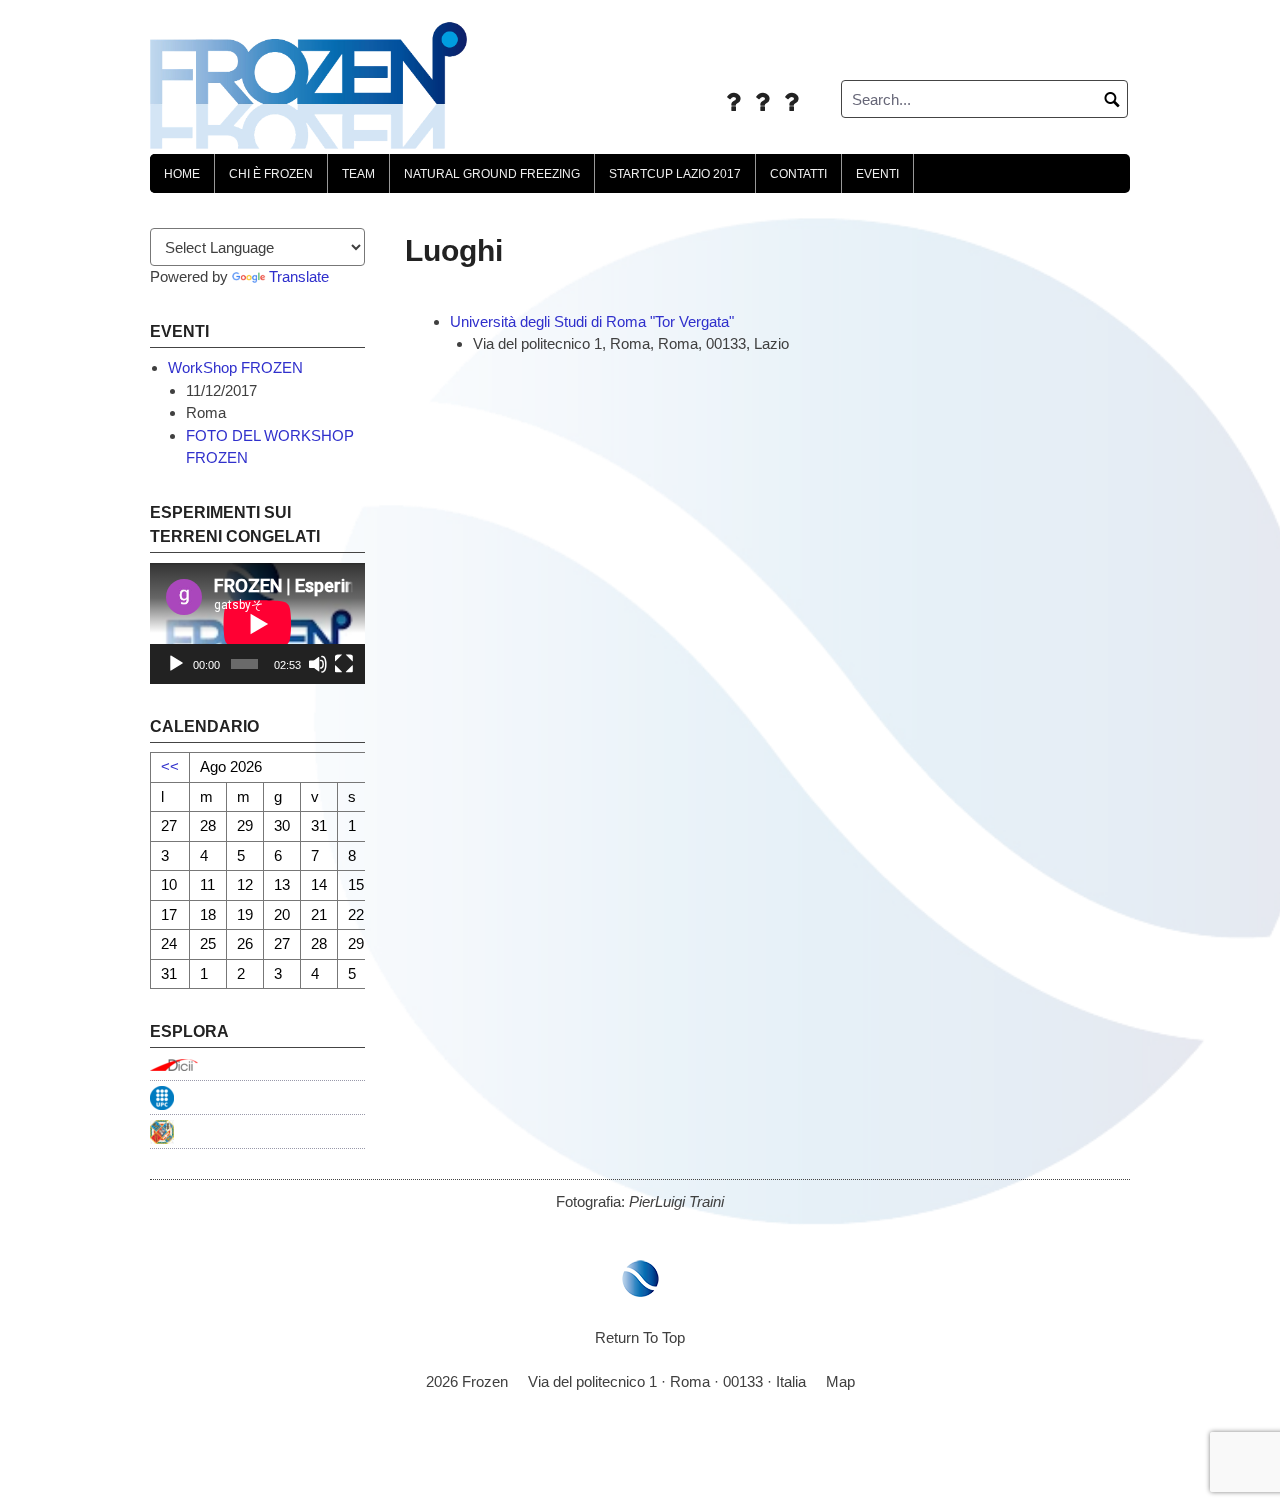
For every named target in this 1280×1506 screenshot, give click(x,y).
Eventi (877, 174)
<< (170, 766)
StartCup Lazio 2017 (675, 174)
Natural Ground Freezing (492, 174)
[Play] (176, 664)
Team (358, 174)
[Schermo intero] (344, 664)
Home (182, 174)
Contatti (798, 174)
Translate (299, 276)
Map (840, 1381)
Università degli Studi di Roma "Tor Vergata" (592, 321)
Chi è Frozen (271, 174)
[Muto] (318, 664)
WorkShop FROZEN (235, 367)
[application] (257, 623)
